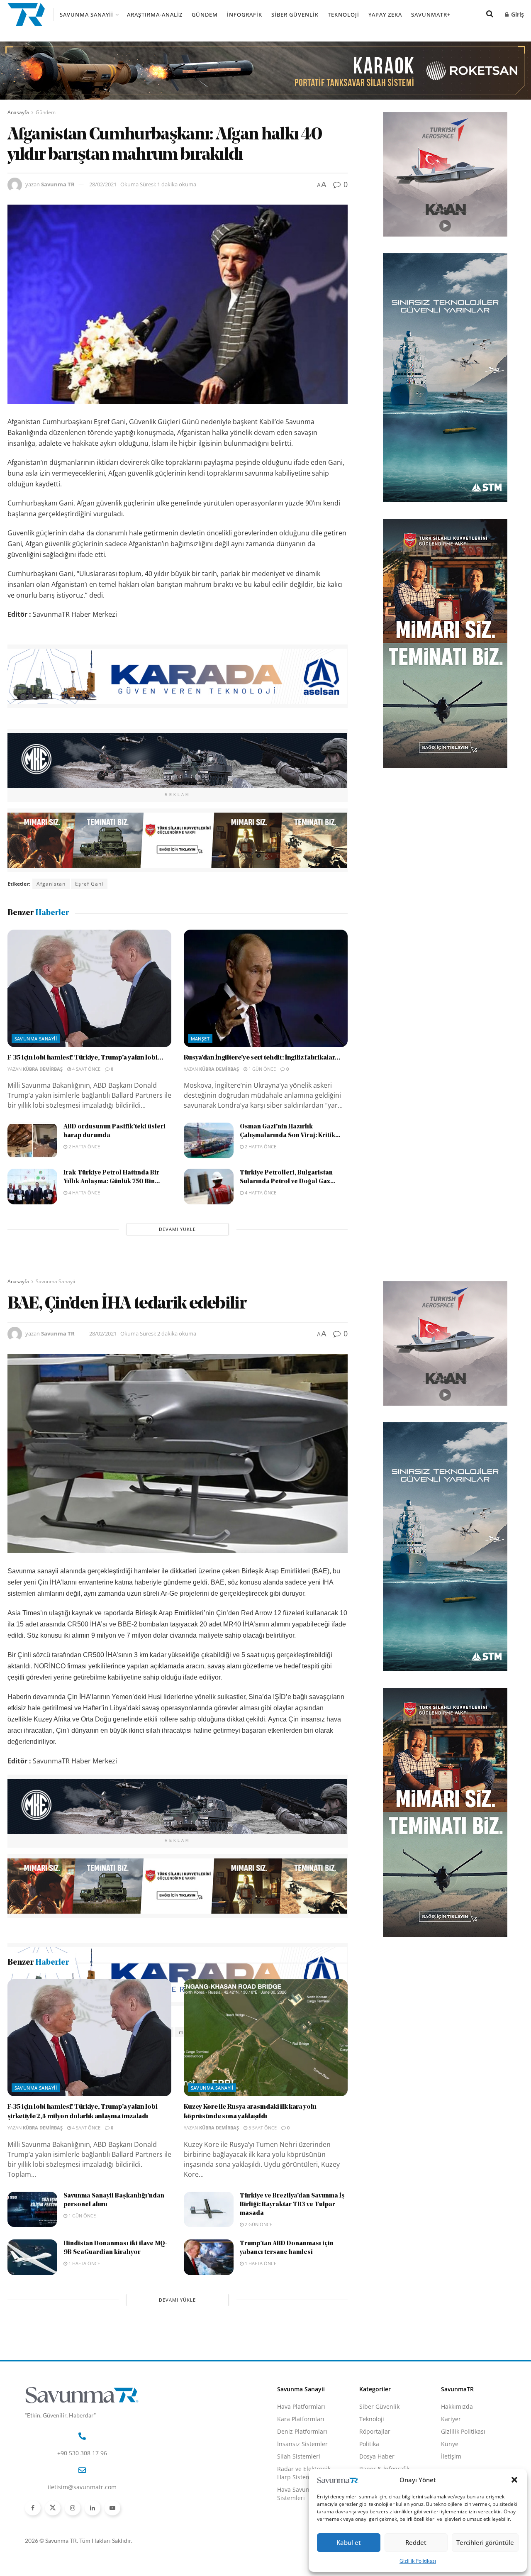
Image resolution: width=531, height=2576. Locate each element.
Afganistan (51, 884)
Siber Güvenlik (295, 15)
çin (123, 2032)
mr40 (186, 2032)
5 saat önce (262, 2226)
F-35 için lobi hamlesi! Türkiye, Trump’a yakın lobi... (85, 1058)
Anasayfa (18, 112)
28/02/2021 (103, 184)
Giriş (517, 14)
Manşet (200, 1039)
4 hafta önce (84, 1193)
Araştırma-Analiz (155, 15)
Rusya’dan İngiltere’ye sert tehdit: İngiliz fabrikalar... (262, 1058)
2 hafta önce (84, 1146)
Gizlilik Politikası (418, 2561)
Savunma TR (58, 184)
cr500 (144, 2032)
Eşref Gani (89, 884)
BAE (76, 2032)
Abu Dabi (49, 2032)
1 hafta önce (84, 2362)
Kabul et (349, 2542)
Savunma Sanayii (86, 15)
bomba (100, 2032)
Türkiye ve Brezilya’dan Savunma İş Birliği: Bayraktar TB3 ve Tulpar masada (292, 2304)
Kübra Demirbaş (43, 1069)
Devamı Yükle (177, 1229)
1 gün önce (262, 1069)
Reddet (416, 2542)
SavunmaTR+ (431, 15)
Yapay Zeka (385, 15)
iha (165, 2032)
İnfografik (245, 15)
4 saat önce (86, 1069)
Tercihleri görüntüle (485, 2542)
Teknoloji (343, 15)
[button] (514, 2480)
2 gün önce (258, 2323)
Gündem (205, 15)
